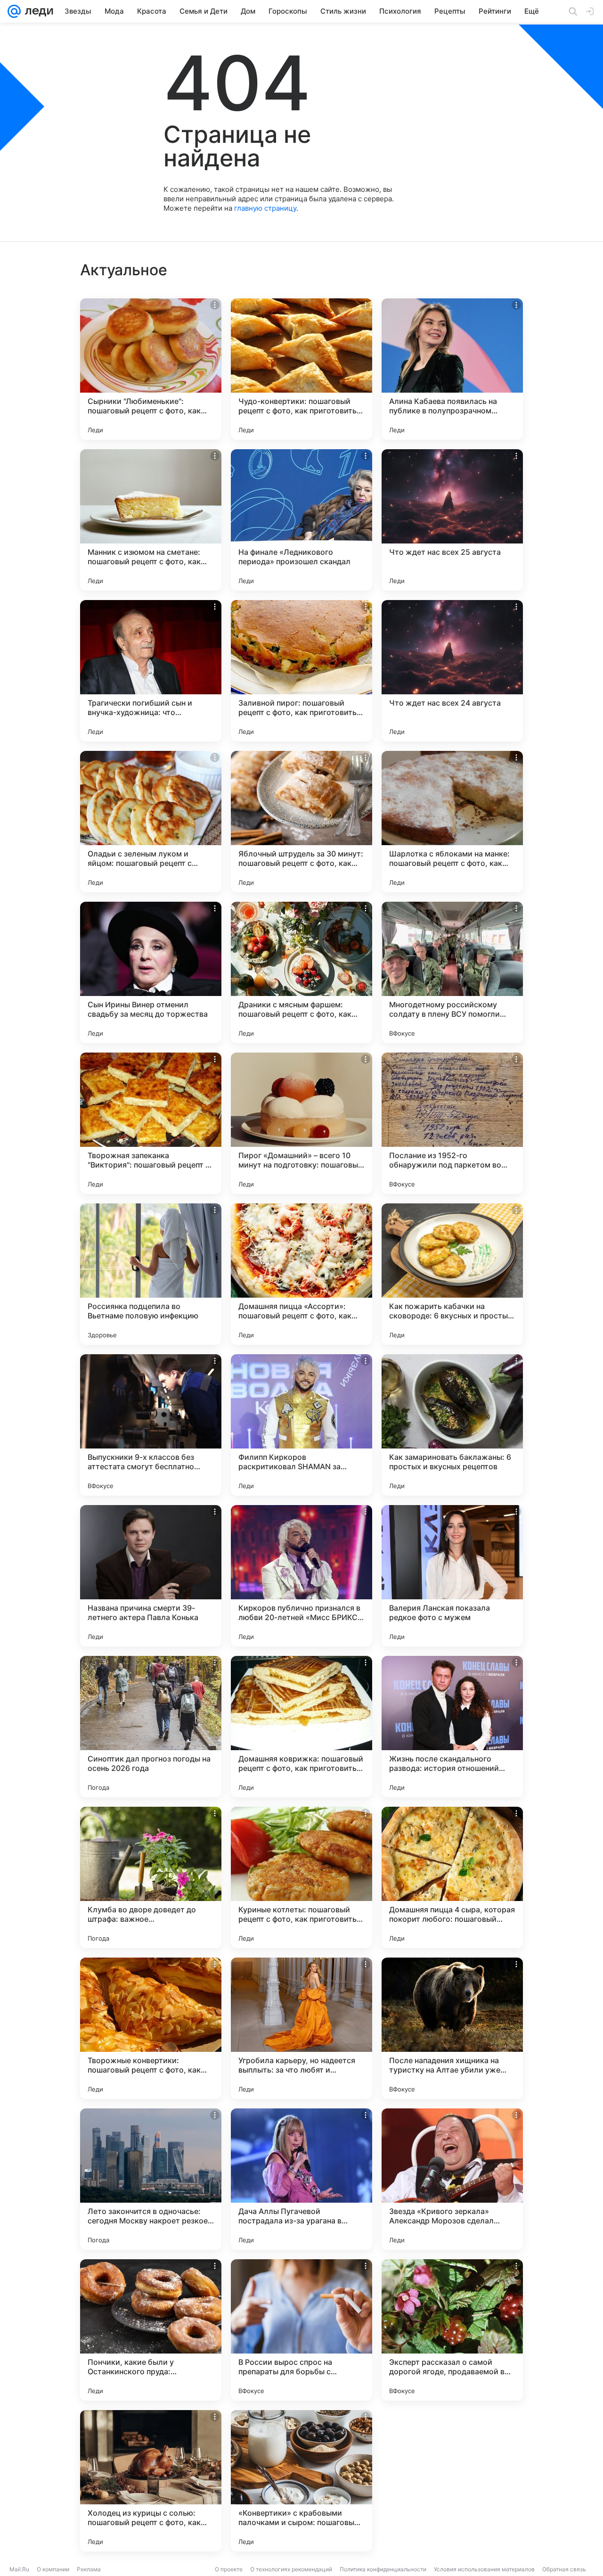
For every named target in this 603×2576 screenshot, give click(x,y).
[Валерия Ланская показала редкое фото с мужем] (452, 1576)
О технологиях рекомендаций (291, 2569)
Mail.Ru (19, 2569)
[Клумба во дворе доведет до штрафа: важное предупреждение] (151, 1877)
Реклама (89, 2569)
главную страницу (265, 208)
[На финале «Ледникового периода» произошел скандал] (301, 520)
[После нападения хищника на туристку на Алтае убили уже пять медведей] (452, 2028)
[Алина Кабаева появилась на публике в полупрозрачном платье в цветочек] (452, 369)
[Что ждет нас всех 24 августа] (452, 671)
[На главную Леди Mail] (37, 11)
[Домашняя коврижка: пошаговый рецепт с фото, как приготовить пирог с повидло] (301, 1727)
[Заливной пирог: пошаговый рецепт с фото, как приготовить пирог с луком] (301, 671)
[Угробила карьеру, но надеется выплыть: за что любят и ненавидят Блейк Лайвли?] (301, 2028)
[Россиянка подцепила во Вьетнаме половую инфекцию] (151, 1274)
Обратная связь (564, 2569)
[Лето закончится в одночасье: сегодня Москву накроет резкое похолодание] (151, 2179)
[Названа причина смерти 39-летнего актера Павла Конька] (151, 1576)
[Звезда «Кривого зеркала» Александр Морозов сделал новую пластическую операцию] (452, 2179)
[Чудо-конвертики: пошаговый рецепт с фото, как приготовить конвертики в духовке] (301, 369)
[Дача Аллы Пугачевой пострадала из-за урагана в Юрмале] (301, 2179)
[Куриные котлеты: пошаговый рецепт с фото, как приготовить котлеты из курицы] (301, 1877)
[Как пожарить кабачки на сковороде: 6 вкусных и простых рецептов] (452, 1274)
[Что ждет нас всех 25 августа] (452, 520)
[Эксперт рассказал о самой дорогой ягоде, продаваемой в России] (452, 2330)
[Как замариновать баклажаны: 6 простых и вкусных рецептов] (452, 1425)
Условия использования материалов (484, 2569)
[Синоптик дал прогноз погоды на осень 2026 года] (151, 1727)
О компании (53, 2569)
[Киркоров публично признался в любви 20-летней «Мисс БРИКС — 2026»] (301, 1576)
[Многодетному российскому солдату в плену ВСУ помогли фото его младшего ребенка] (452, 972)
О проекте (229, 2569)
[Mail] (14, 11)
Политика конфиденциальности (383, 2569)
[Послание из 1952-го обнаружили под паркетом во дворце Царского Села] (452, 1123)
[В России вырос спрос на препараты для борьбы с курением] (301, 2330)
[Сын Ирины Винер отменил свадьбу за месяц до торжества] (151, 972)
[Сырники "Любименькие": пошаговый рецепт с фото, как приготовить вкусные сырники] (151, 369)
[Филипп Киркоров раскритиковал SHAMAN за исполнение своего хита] (301, 1425)
